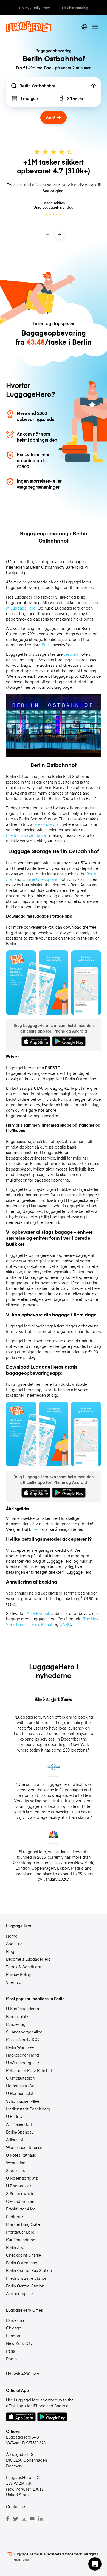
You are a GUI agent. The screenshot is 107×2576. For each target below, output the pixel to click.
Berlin (47, 645)
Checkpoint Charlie (23, 2255)
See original (54, 191)
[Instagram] (24, 2519)
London (13, 2336)
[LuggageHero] (29, 31)
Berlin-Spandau (20, 2132)
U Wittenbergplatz (22, 2063)
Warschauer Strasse (24, 2147)
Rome (11, 2359)
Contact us (16, 2506)
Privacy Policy (18, 1974)
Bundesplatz (17, 2016)
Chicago (14, 2328)
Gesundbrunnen (21, 2201)
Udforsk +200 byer (23, 2374)
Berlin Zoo (15, 2247)
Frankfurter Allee (21, 2209)
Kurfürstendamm (21, 2240)
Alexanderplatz (19, 2293)
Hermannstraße (20, 2086)
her (35, 1529)
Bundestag (16, 2024)
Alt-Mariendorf (19, 2124)
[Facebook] (7, 2519)
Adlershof (15, 2140)
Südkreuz (15, 2217)
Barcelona (15, 2320)
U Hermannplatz (21, 2093)
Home (12, 1936)
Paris (10, 2351)
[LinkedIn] (40, 2519)
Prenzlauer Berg (20, 2232)
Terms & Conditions (24, 1967)
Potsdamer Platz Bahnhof (29, 2070)
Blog (10, 1951)
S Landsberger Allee (24, 2032)
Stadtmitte (16, 2170)
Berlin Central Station (25, 2286)
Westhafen (16, 2163)
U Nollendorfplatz (22, 2178)
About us (14, 1944)
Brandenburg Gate (23, 2224)
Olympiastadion (20, 2078)
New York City (19, 2343)
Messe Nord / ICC (22, 2040)
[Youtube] (32, 2519)
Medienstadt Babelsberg (28, 2109)
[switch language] (84, 27)
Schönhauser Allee (23, 2101)
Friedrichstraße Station (27, 2278)
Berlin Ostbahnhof (22, 2263)
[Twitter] (16, 2519)
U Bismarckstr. (19, 2186)
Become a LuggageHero (28, 1959)
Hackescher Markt (23, 2055)
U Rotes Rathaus (21, 2155)
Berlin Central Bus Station (29, 2270)
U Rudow (14, 2116)
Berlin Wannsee (20, 2047)
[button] (95, 2564)
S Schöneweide (20, 2193)
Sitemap (14, 1982)
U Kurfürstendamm (23, 2009)
